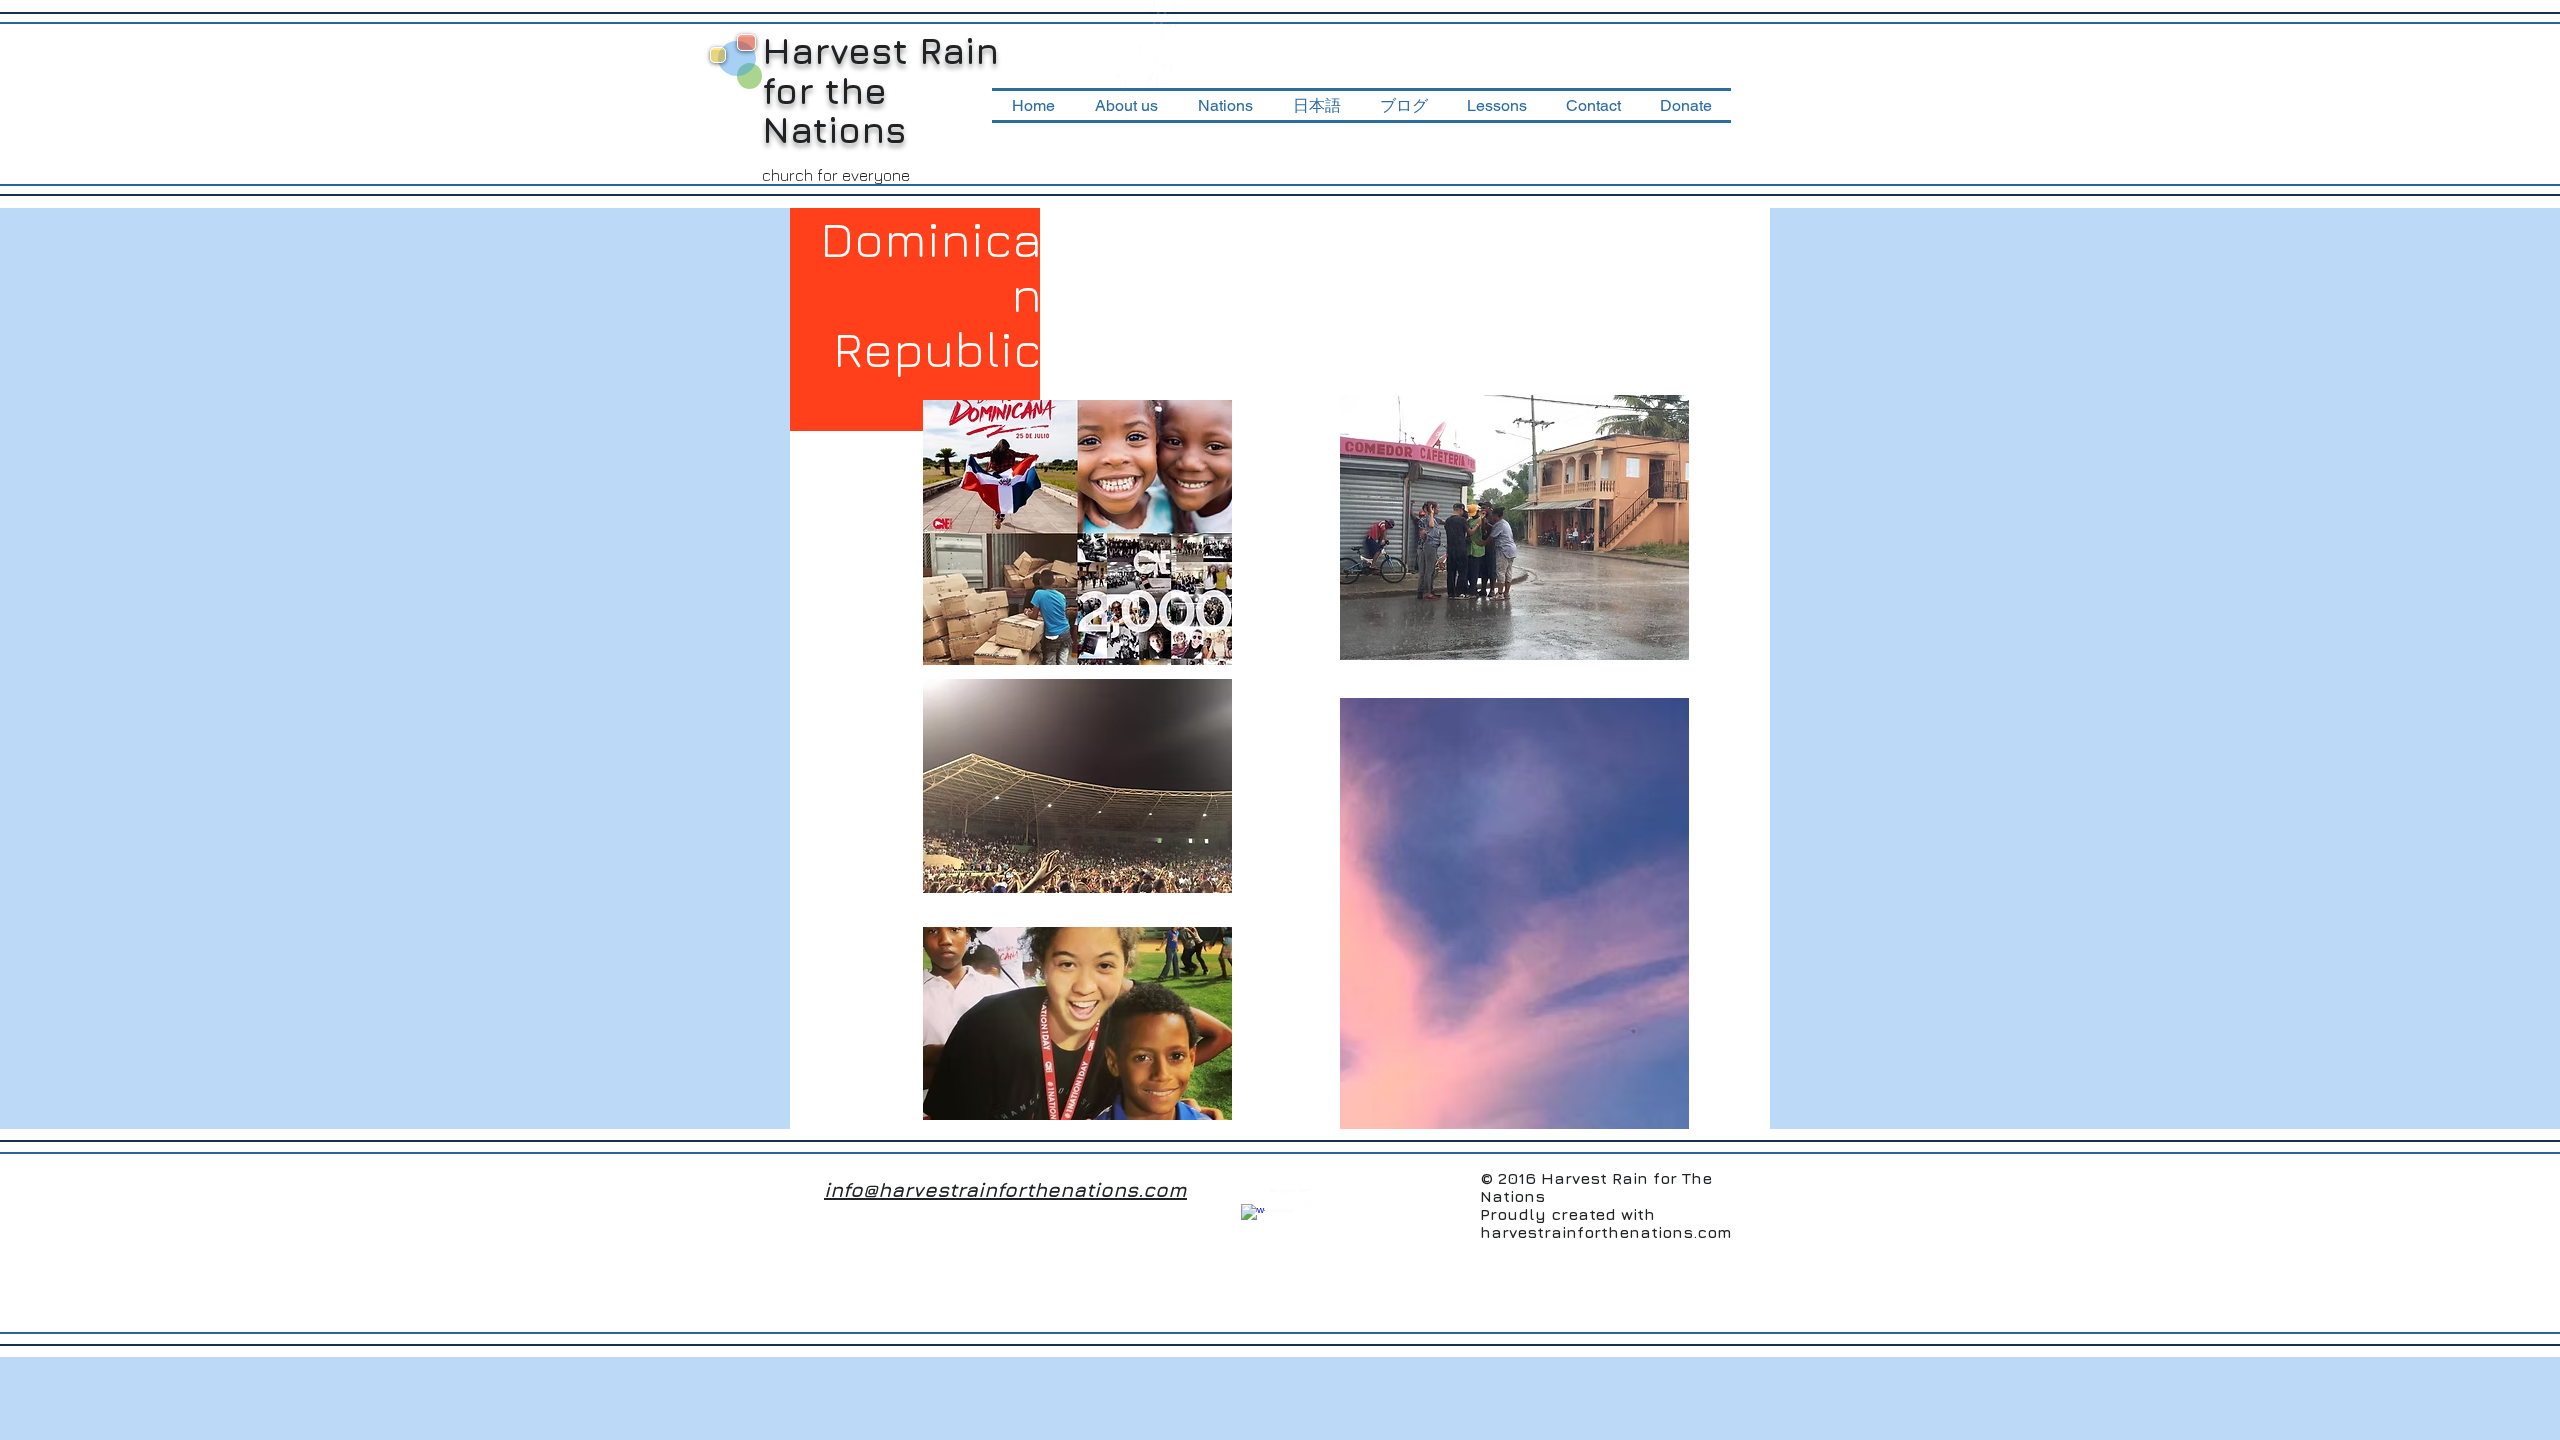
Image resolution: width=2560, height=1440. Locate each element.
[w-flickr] (1282, 1201)
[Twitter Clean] (1311, 1201)
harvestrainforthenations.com (1606, 1232)
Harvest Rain (880, 50)
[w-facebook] (1253, 1216)
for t (801, 90)
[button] (1225, 105)
